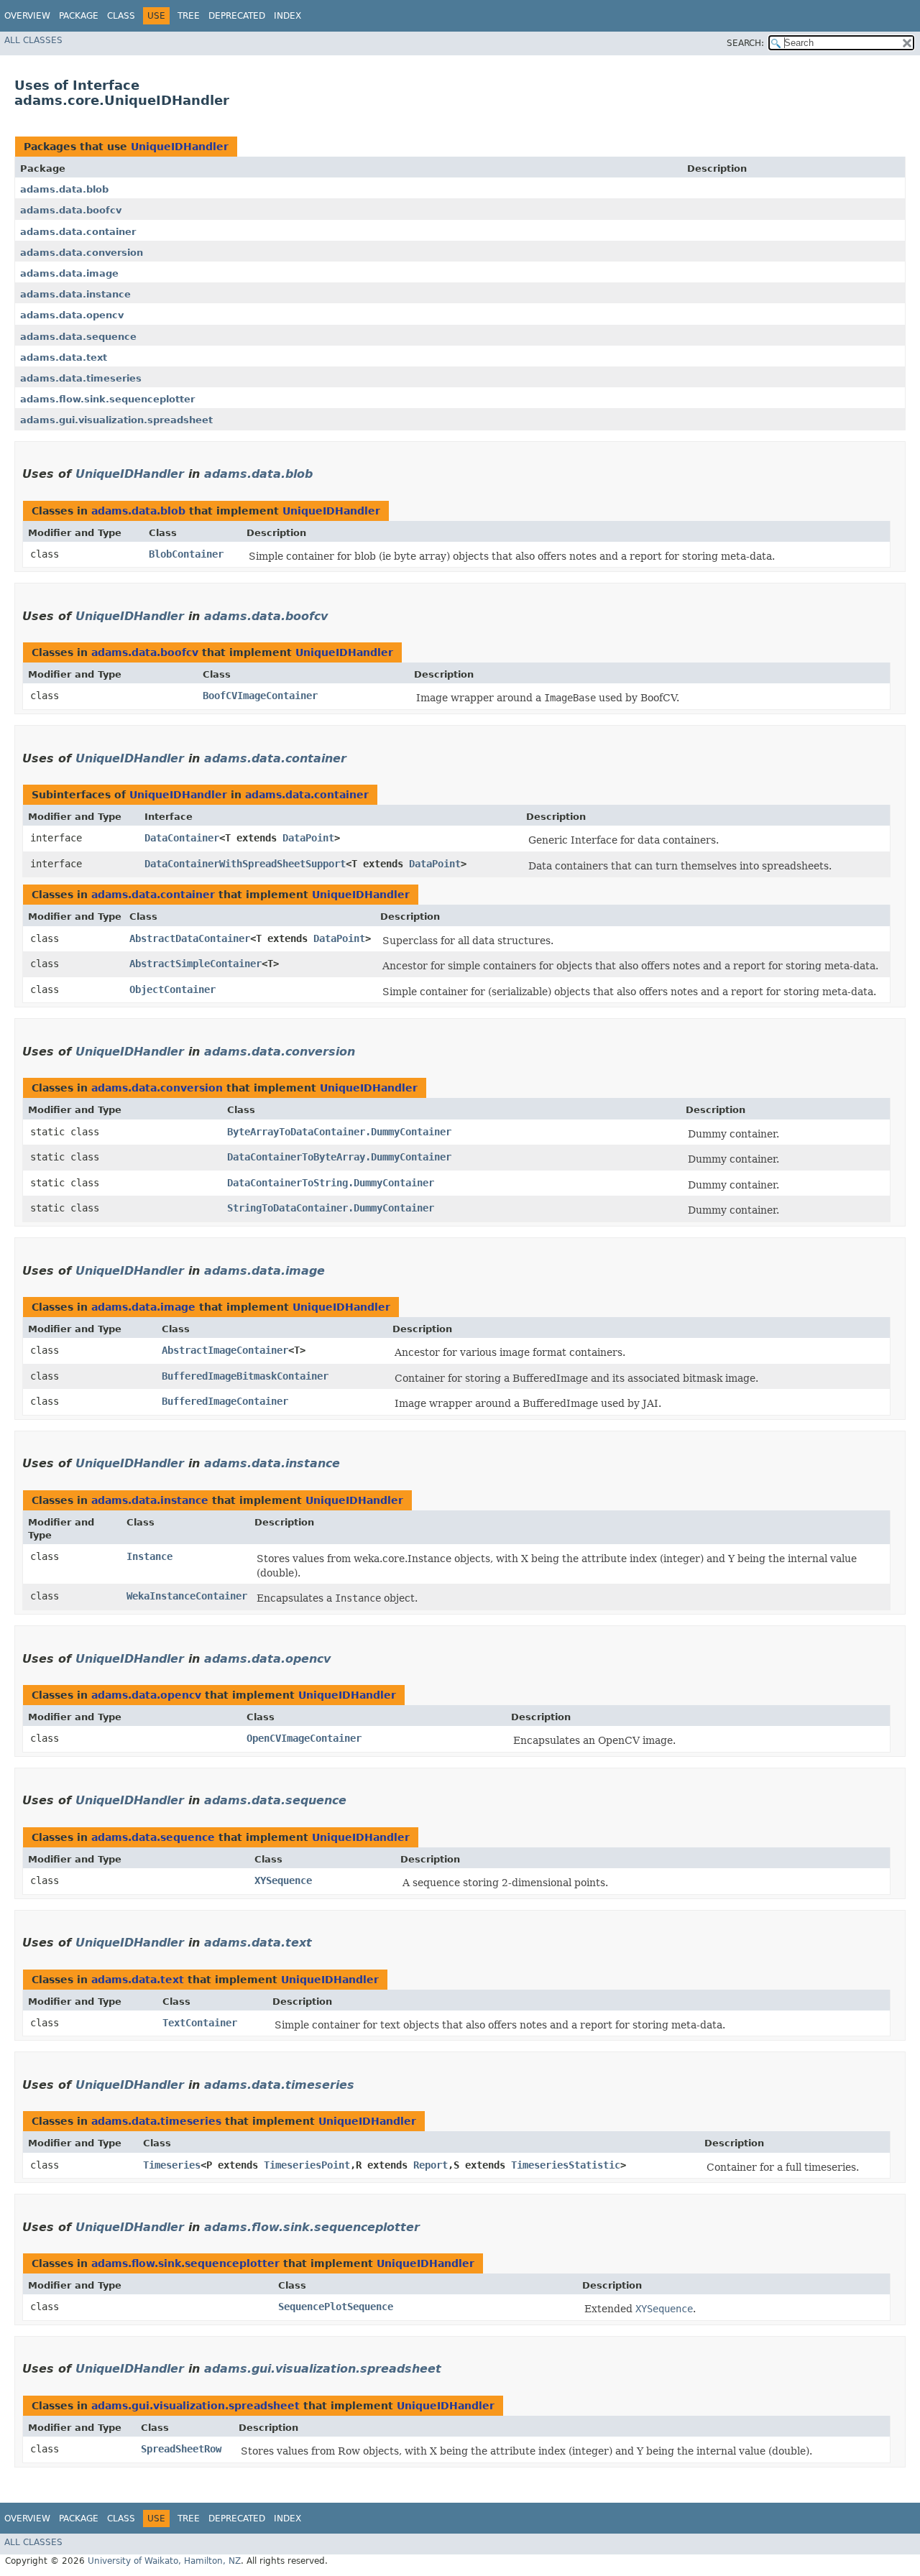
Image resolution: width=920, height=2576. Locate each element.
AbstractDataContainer (190, 938)
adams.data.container (78, 232)
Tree (189, 16)
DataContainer (182, 838)
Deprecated (237, 16)
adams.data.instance (75, 294)
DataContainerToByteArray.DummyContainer (339, 1157)
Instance (149, 1556)
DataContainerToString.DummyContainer (331, 1183)
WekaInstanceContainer (187, 1596)
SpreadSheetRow (181, 2449)
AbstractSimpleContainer (195, 964)
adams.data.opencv (72, 315)
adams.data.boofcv (71, 210)
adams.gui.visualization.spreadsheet (116, 420)
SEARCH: (745, 43)
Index (287, 16)
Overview (27, 16)
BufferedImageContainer (225, 1401)
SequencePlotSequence (336, 2307)
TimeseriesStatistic (566, 2165)
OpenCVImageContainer (304, 1738)
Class (121, 16)
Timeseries (172, 2165)
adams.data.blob (64, 189)
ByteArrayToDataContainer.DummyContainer (339, 1132)
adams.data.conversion (82, 253)
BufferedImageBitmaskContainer (245, 1376)
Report (431, 2165)
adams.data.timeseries (81, 378)
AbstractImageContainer (225, 1350)
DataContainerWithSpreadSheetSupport (245, 864)
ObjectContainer (172, 989)
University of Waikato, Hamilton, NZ (164, 2561)
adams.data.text (64, 357)
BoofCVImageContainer (260, 696)
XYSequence (283, 1880)
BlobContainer (186, 554)
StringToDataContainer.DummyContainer (331, 1208)
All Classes (33, 40)
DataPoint (308, 838)
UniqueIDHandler (180, 147)
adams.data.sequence (78, 337)
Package (79, 16)
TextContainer (200, 2023)
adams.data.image (69, 273)
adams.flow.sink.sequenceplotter (107, 399)
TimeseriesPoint (307, 2165)
